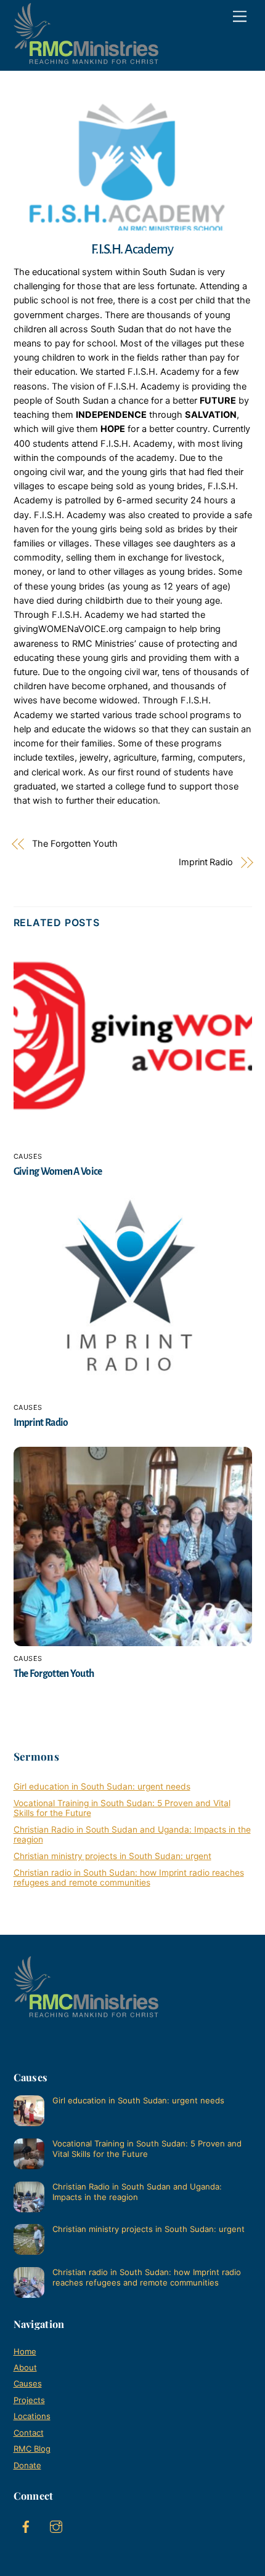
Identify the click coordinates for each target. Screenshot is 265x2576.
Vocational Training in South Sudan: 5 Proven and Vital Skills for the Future (147, 2149)
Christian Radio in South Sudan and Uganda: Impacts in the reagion (137, 2192)
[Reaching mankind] (86, 58)
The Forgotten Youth (75, 844)
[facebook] (26, 2526)
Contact (29, 2433)
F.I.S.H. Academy (132, 249)
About (25, 2367)
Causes (28, 1156)
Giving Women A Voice (58, 1171)
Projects (29, 2400)
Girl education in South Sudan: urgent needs (102, 1786)
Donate (27, 2465)
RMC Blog (32, 2449)
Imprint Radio (206, 862)
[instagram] (56, 2526)
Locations (32, 2416)
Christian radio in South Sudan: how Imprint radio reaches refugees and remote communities (129, 1878)
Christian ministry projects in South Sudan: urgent (112, 1856)
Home (25, 2351)
